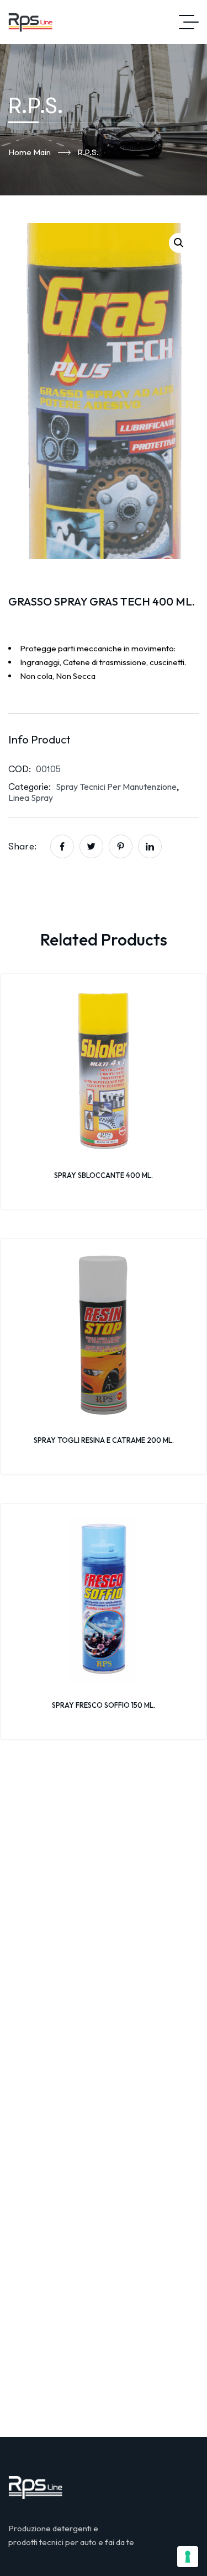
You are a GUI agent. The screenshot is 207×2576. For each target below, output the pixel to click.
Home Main (30, 152)
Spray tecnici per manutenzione (116, 787)
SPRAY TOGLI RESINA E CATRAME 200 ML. (104, 1440)
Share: (22, 846)
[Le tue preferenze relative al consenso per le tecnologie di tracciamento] (188, 2557)
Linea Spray (31, 798)
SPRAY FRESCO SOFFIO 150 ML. (104, 1705)
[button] (179, 243)
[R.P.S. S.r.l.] (30, 22)
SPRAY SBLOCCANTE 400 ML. (104, 1175)
